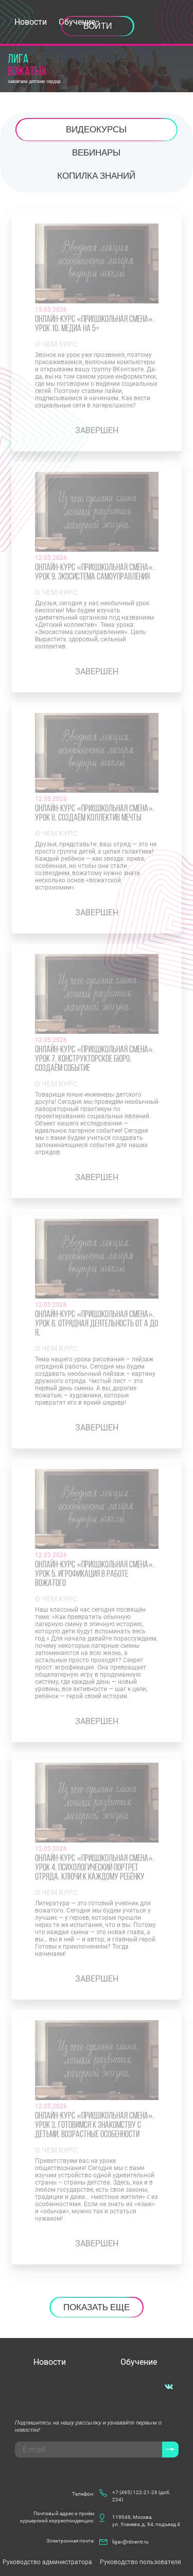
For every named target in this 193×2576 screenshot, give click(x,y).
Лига (27, 66)
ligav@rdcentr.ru (130, 2542)
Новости (31, 22)
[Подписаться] (170, 2450)
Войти (98, 26)
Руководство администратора (47, 2562)
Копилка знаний (96, 176)
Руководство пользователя (141, 2562)
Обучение (139, 2362)
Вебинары (96, 152)
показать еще (97, 2307)
